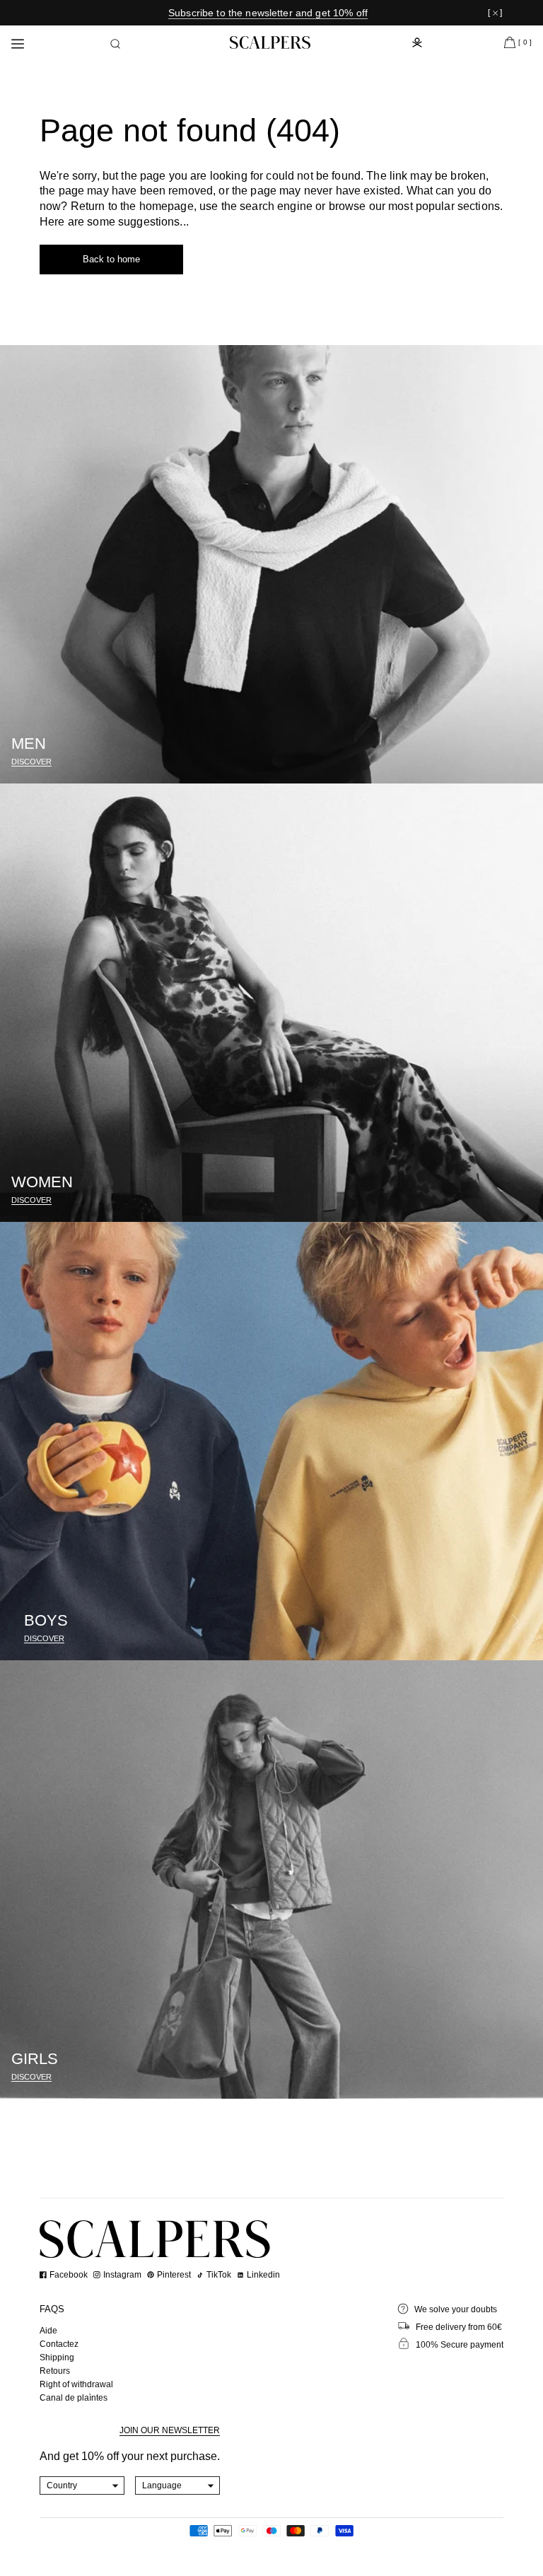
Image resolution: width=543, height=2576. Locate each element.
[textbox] (82, 2485)
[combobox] (82, 2485)
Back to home (111, 259)
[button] (115, 44)
